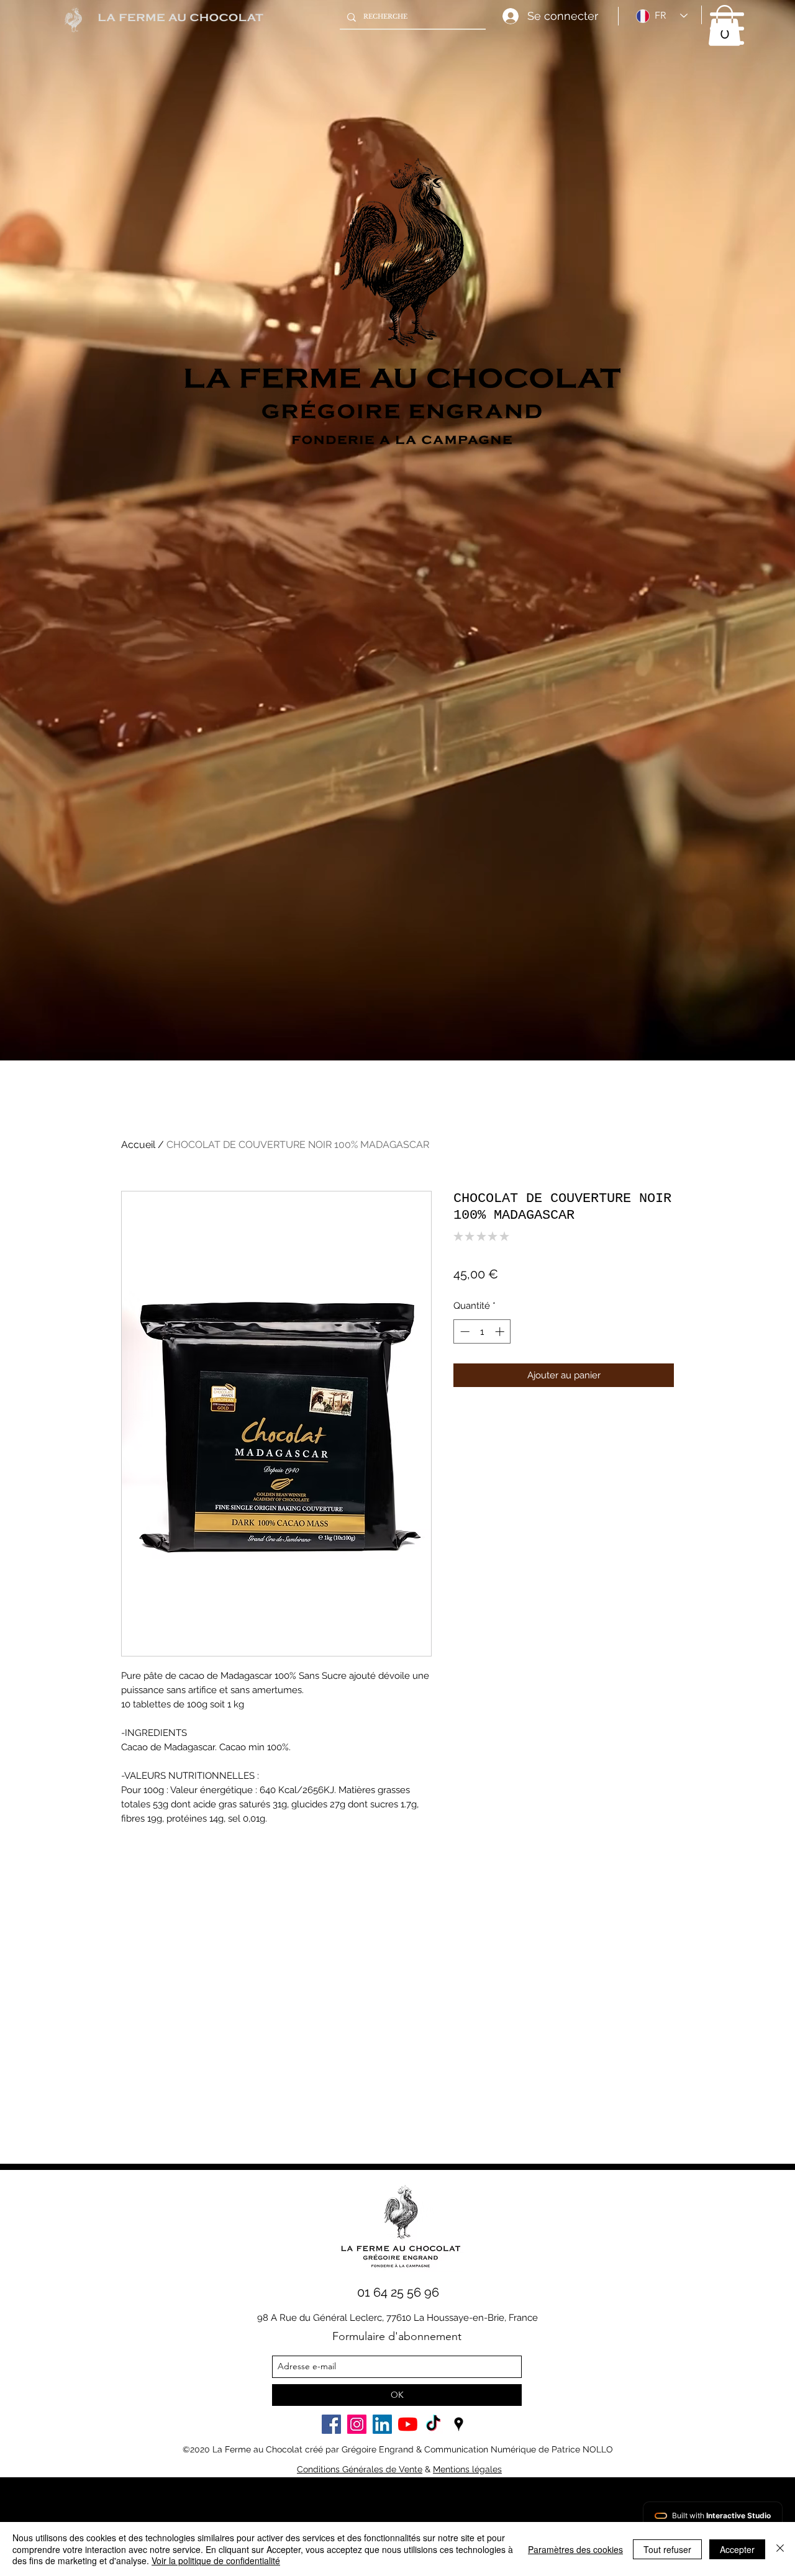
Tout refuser (667, 2549)
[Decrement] (464, 1331)
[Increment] (501, 1331)
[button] (727, 29)
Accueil (138, 1145)
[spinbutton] (482, 1331)
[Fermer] (780, 2549)
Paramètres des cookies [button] (575, 2549)
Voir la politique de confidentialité (216, 2560)
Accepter (737, 2549)
